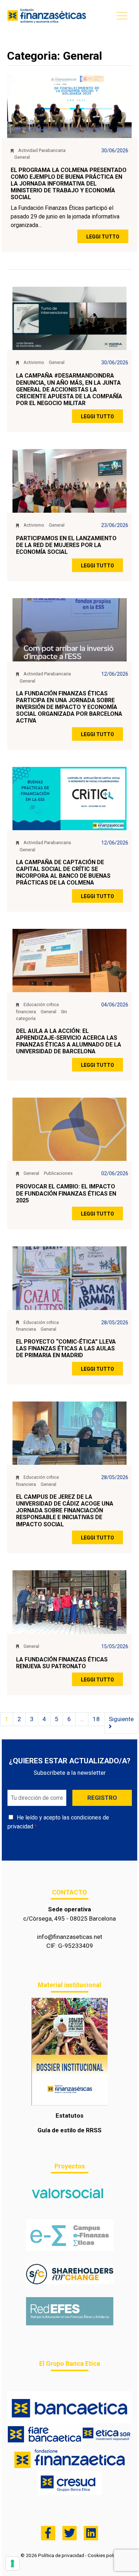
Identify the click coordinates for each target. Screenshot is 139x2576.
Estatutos (69, 2116)
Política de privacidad (61, 2555)
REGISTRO (102, 1798)
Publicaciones (58, 1173)
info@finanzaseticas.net (70, 1937)
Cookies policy (103, 2555)
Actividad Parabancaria (42, 150)
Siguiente (121, 1719)
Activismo (34, 362)
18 (96, 1719)
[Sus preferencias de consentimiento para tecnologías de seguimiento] (12, 2563)
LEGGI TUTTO (103, 237)
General (22, 157)
